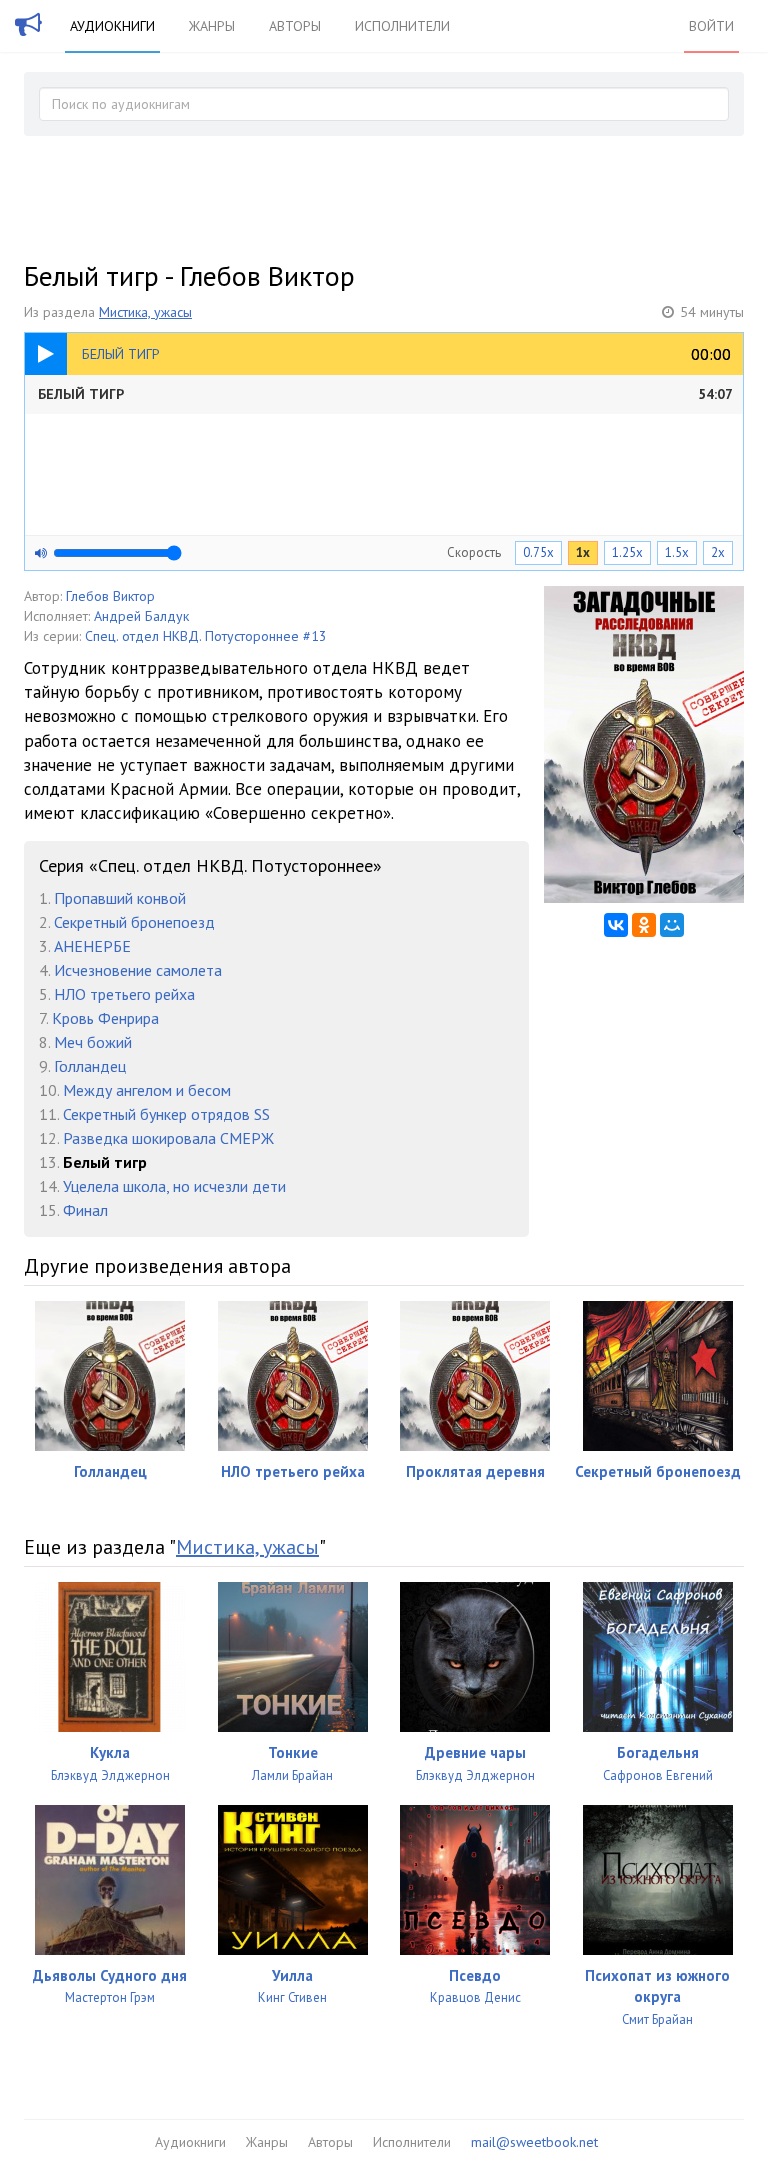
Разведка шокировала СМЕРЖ (168, 1138)
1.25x (627, 552)
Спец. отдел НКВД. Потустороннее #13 (206, 636)
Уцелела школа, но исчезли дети (174, 1186)
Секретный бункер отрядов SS (166, 1114)
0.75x (538, 552)
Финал (85, 1210)
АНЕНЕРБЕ (92, 946)
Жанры (212, 26)
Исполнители (402, 26)
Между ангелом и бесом (147, 1090)
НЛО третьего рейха (124, 994)
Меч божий (93, 1042)
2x (718, 552)
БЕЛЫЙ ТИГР (385, 394)
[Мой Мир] (672, 925)
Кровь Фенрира (105, 1018)
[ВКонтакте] (616, 925)
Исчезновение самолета (138, 970)
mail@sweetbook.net (534, 2142)
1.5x (677, 552)
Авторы (295, 26)
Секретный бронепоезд (134, 922)
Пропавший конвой (120, 898)
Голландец (90, 1066)
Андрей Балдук (141, 616)
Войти (711, 26)
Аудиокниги (112, 26)
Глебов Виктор (110, 596)
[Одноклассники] (644, 925)
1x (583, 552)
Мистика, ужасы (145, 312)
